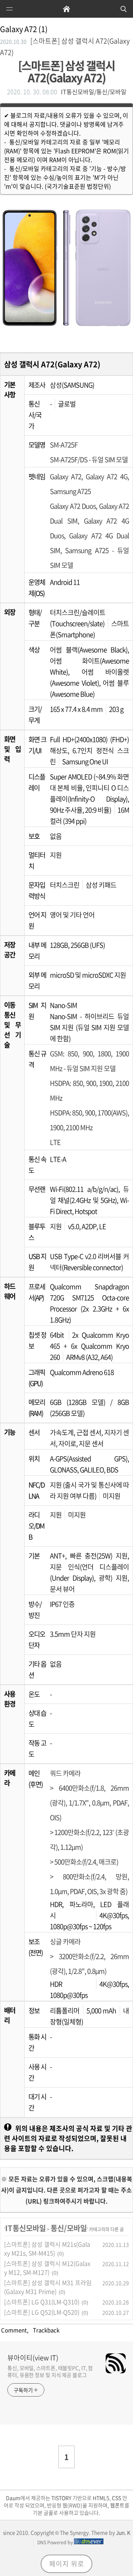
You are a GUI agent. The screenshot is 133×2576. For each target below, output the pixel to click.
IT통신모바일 (25, 2228)
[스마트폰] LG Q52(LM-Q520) (42, 2312)
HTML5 (100, 2498)
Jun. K (123, 2532)
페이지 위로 (67, 2564)
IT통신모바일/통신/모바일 (94, 92)
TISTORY (61, 2498)
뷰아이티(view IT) (33, 2358)
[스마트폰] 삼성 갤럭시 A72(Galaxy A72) (66, 71)
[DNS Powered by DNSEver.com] (89, 2542)
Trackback (45, 2330)
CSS (117, 2498)
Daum (13, 2498)
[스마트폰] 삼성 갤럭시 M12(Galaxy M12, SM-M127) (47, 2268)
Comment (13, 2330)
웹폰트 (117, 2505)
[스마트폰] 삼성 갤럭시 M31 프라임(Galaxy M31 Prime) (48, 2287)
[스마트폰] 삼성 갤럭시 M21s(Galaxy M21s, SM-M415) (47, 2249)
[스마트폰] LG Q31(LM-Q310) (42, 2302)
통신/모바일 (69, 2228)
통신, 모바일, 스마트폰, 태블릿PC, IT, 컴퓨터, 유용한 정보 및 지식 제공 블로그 (50, 2371)
